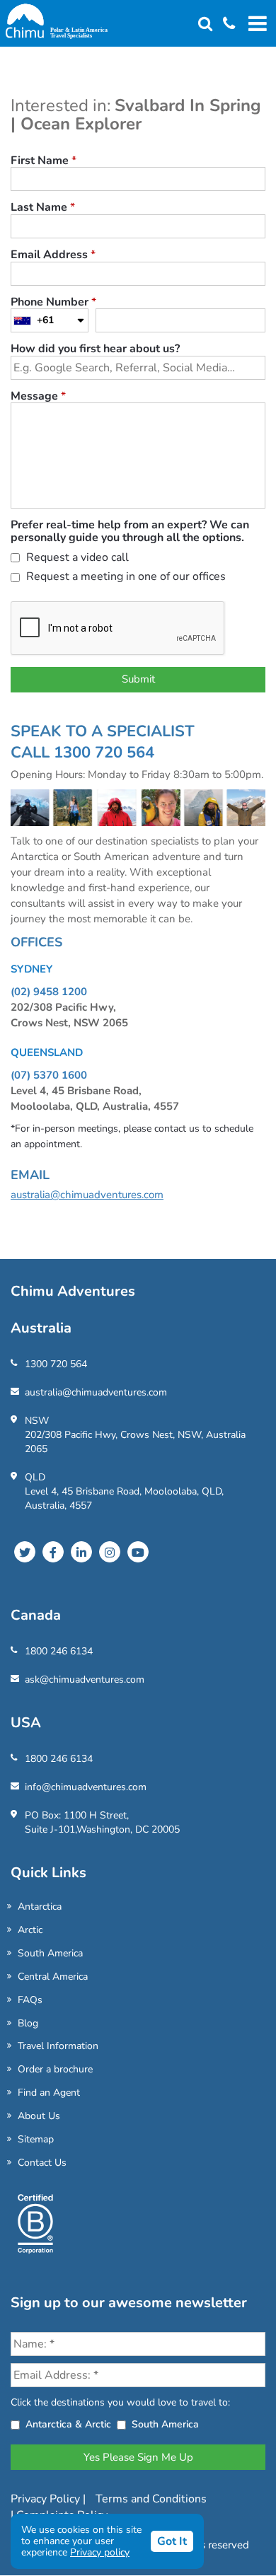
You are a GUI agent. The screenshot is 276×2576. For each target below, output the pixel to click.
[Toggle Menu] (255, 23)
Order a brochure (55, 2069)
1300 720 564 (56, 1364)
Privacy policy (100, 2552)
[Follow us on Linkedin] (81, 1552)
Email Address (53, 255)
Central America (53, 1977)
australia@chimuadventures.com (87, 1195)
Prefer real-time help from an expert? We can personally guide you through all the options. (130, 532)
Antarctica (40, 1907)
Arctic (30, 1930)
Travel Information (58, 2046)
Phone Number (53, 303)
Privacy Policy (47, 2499)
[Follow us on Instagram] (110, 1552)
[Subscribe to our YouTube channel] (138, 1552)
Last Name (43, 208)
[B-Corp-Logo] (35, 2229)
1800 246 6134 (59, 1651)
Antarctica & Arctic (68, 2424)
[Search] (205, 24)
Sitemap (36, 2139)
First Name (44, 161)
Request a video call (76, 558)
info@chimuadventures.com (86, 1787)
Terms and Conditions (151, 2499)
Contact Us (42, 2163)
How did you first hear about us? (95, 349)
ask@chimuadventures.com (85, 1679)
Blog (28, 2023)
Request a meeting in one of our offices (125, 578)
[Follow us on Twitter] (25, 1552)
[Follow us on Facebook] (53, 1552)
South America (50, 1953)
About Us (39, 2116)
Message (38, 397)
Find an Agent (49, 2093)
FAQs (30, 2000)
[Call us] (224, 24)
